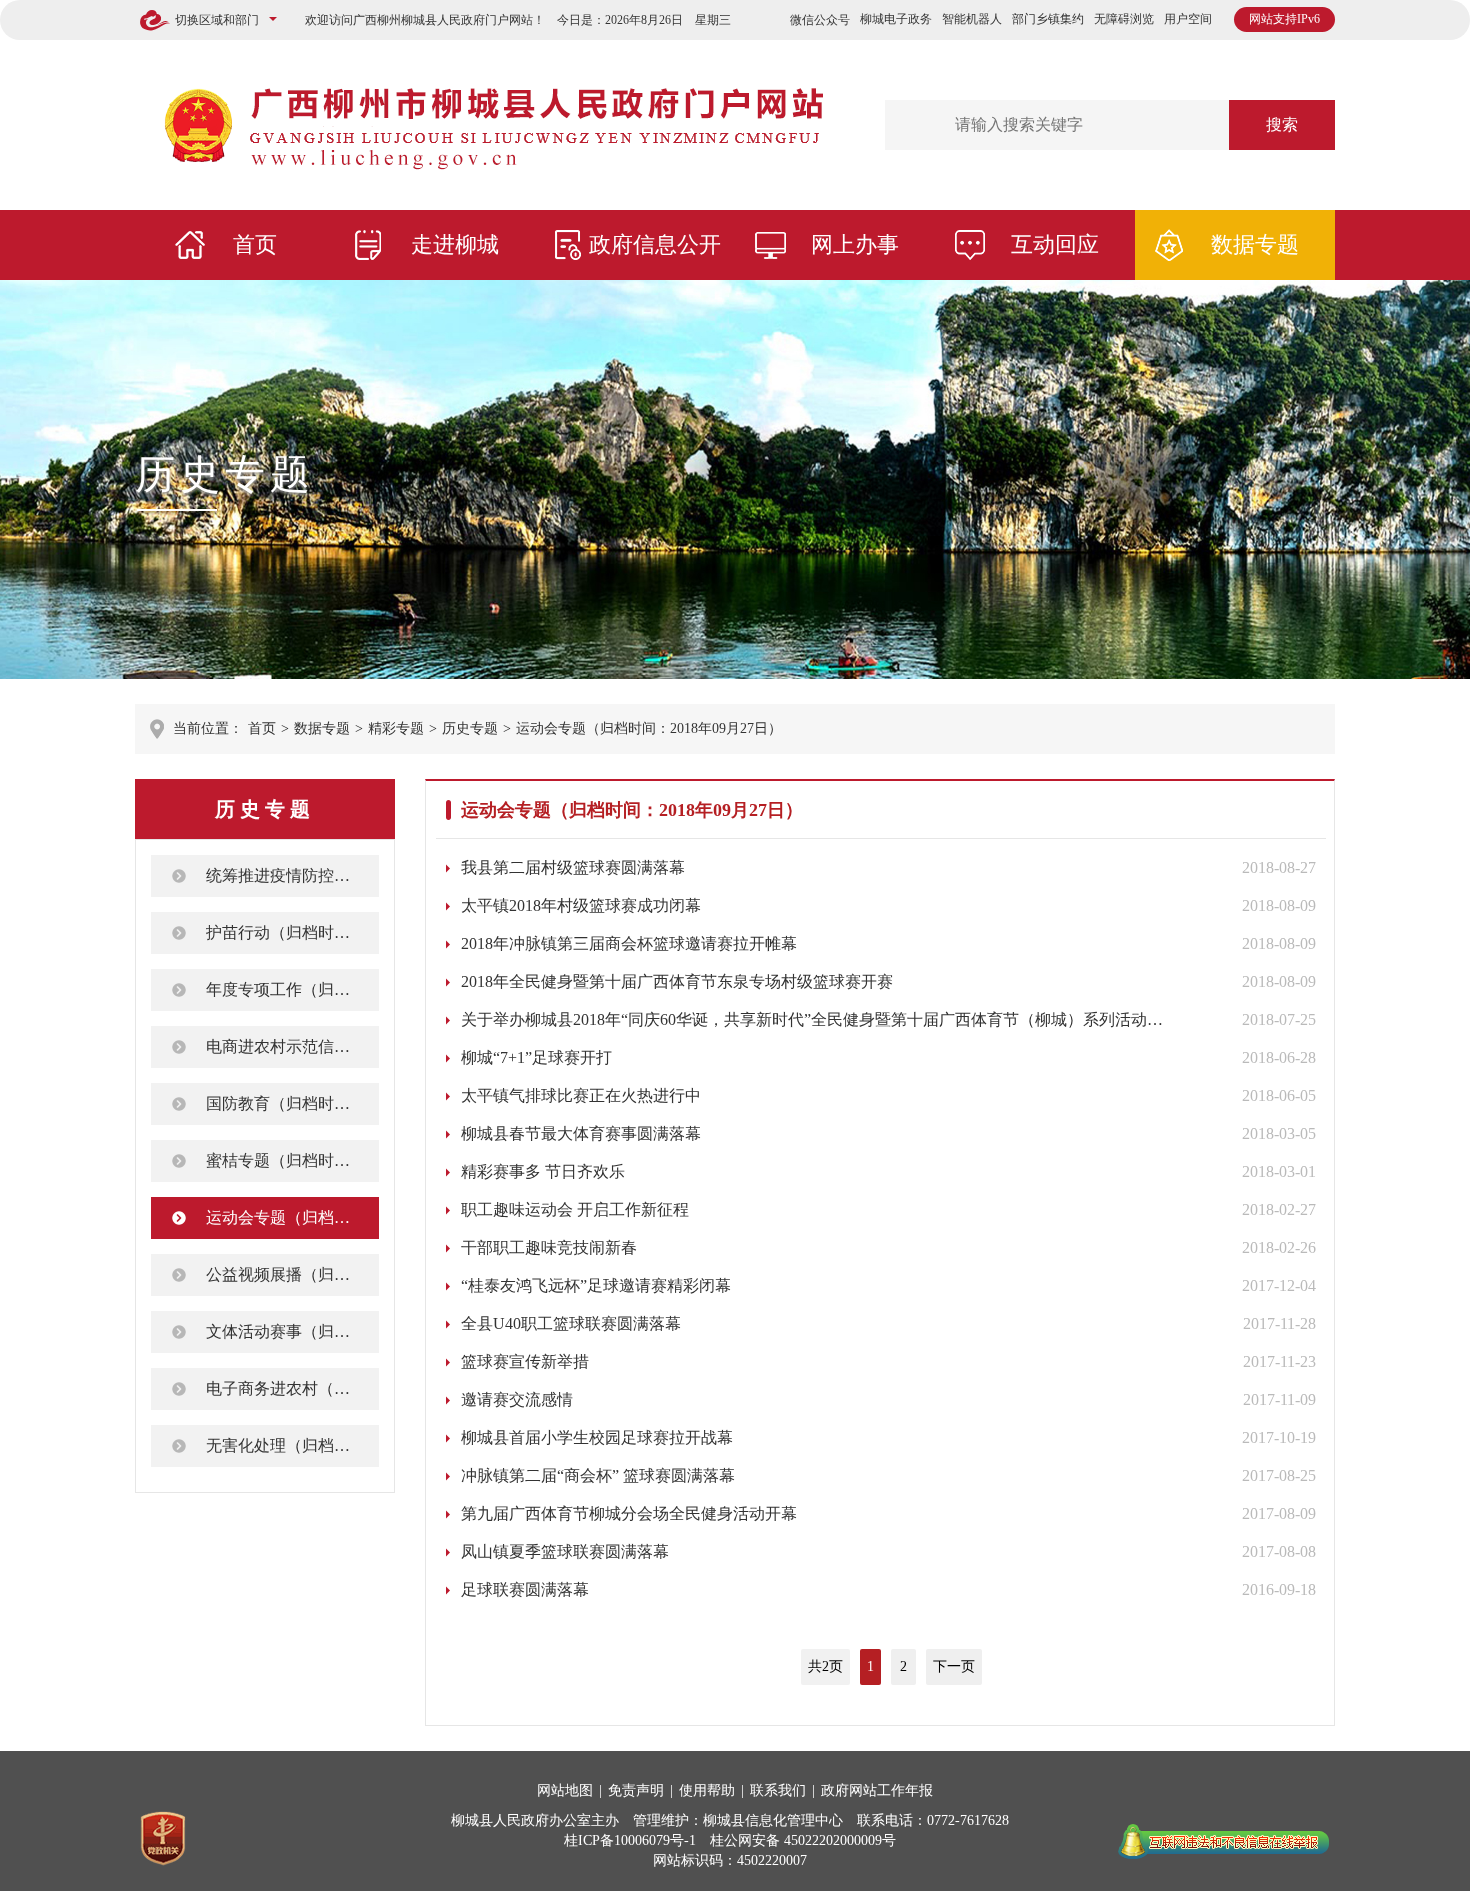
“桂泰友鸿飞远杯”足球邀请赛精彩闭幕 (596, 1285)
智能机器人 (972, 19)
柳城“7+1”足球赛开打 (536, 1057)
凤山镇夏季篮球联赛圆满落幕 (565, 1551)
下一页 (954, 1666)
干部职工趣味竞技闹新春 (549, 1247)
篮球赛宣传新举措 (525, 1361)
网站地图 (565, 1790)
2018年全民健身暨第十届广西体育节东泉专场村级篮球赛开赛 (677, 981)
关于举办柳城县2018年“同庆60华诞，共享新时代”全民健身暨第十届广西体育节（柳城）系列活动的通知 (813, 1019)
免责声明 (636, 1790)
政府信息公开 (655, 244)
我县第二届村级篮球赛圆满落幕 (573, 867)
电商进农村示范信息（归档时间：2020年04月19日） (292, 1046)
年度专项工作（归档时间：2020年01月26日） (292, 989)
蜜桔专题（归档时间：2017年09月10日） (292, 1160)
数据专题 (1255, 244)
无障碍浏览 (1124, 19)
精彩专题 (396, 728)
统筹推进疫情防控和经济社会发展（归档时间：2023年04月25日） (292, 875)
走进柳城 (455, 244)
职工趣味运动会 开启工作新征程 (575, 1209)
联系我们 (778, 1790)
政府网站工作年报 (877, 1790)
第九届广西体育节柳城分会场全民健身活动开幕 (629, 1513)
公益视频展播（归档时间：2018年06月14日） (292, 1274)
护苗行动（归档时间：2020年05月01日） (292, 932)
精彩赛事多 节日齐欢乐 (543, 1171)
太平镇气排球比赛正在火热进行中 (581, 1095)
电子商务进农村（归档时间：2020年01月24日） (292, 1388)
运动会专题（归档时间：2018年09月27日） (649, 728)
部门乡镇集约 (1048, 19)
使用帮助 (707, 1790)
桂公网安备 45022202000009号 (803, 1840)
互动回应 (1055, 244)
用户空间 (1188, 19)
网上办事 (855, 244)
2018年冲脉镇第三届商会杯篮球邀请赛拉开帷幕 (629, 943)
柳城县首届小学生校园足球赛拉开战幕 (597, 1437)
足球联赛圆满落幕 (525, 1589)
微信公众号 (820, 20)
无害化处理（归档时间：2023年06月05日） (292, 1445)
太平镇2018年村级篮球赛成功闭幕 (581, 905)
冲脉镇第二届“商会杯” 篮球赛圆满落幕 (598, 1475)
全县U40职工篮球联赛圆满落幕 (571, 1323)
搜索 (1282, 124)
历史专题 (225, 474)
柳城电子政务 (896, 19)
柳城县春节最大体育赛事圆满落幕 (581, 1133)
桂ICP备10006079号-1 (630, 1840)
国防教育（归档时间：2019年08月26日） (292, 1103)
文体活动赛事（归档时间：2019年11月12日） (292, 1331)
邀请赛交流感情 (517, 1399)
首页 (255, 244)
